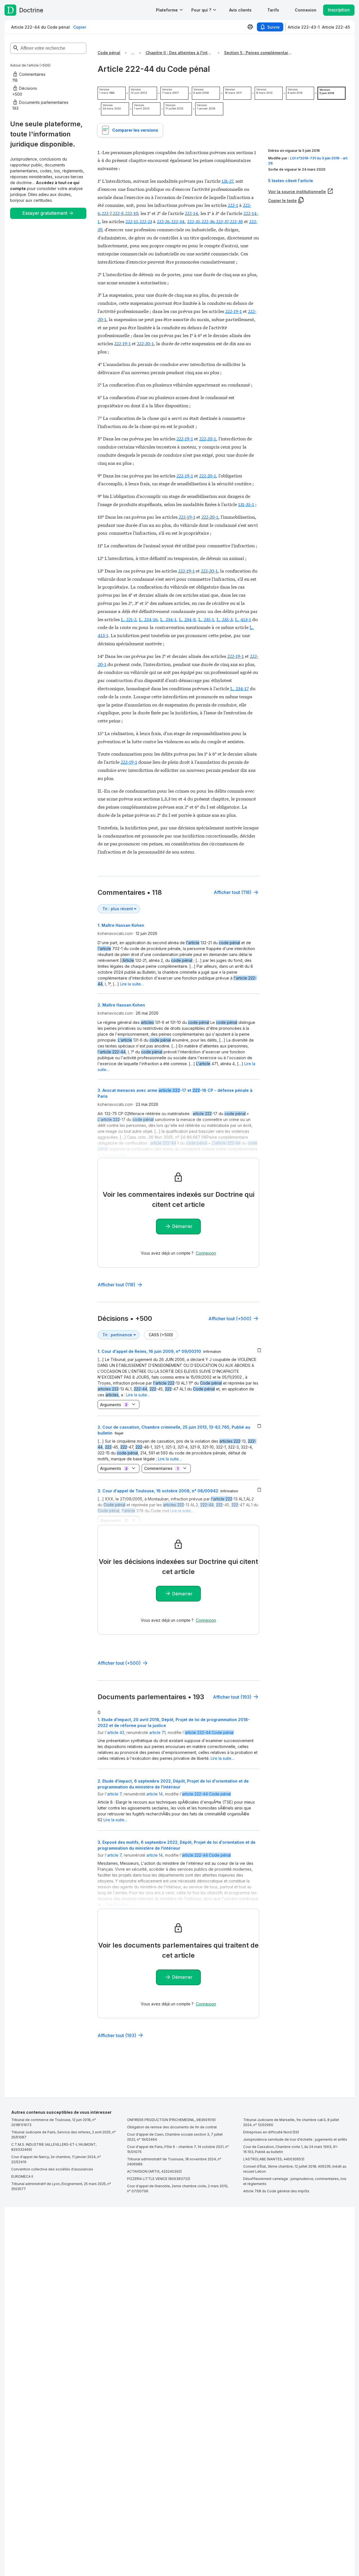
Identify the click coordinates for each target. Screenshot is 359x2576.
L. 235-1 (206, 619)
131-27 (227, 181)
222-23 (146, 221)
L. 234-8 (187, 619)
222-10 (132, 213)
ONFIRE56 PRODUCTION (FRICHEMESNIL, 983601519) (171, 2120)
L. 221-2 (129, 619)
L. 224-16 (148, 619)
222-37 (222, 221)
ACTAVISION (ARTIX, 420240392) (154, 2171)
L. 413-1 (243, 619)
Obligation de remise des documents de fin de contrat (172, 2127)
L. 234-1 (168, 619)
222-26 (163, 221)
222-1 (233, 205)
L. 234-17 (240, 688)
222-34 (178, 221)
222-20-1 (145, 343)
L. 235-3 (225, 619)
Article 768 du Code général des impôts (276, 2191)
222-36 (208, 221)
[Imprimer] (250, 27)
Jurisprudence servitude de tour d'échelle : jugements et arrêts (295, 2139)
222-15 (132, 221)
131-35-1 (246, 504)
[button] (240, 10)
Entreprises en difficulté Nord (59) (271, 2132)
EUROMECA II (22, 2176)
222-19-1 (233, 311)
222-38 (236, 221)
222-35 (194, 221)
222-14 (191, 213)
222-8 (118, 213)
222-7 (106, 213)
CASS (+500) (161, 1335)
